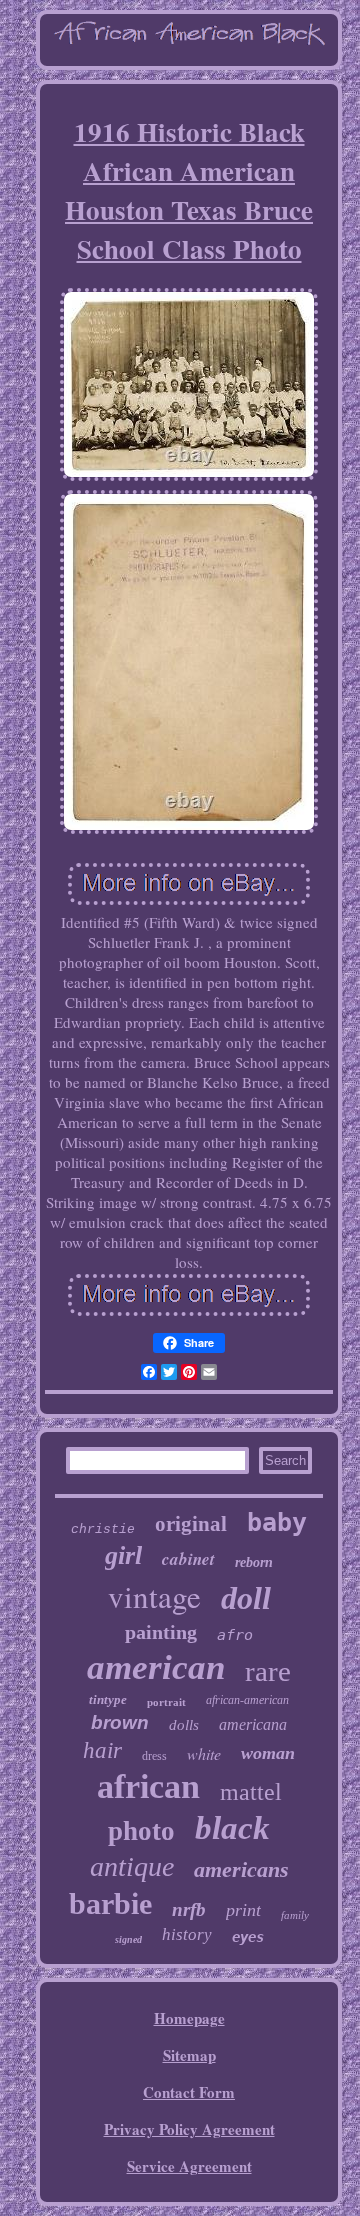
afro (235, 1635)
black (232, 1828)
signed (128, 1939)
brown (120, 1722)
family (295, 1915)
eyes (248, 1937)
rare (268, 1671)
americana (253, 1724)
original (191, 1524)
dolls (184, 1725)
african (148, 1786)
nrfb (189, 1909)
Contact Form (189, 2092)
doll (246, 1598)
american (156, 1667)
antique (132, 1866)
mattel (251, 1792)
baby (277, 1522)
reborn (254, 1562)
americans (241, 1869)
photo (141, 1831)
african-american (247, 1700)
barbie (110, 1903)
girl (123, 1555)
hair (102, 1750)
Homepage (189, 2018)
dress (154, 1756)
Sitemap (189, 2055)
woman (268, 1753)
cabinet (188, 1559)
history (187, 1934)
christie (103, 1529)
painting (161, 1632)
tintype (108, 1699)
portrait (166, 1702)
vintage (154, 1596)
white (204, 1753)
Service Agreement (189, 2166)
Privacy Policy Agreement (189, 2129)
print (243, 1910)
